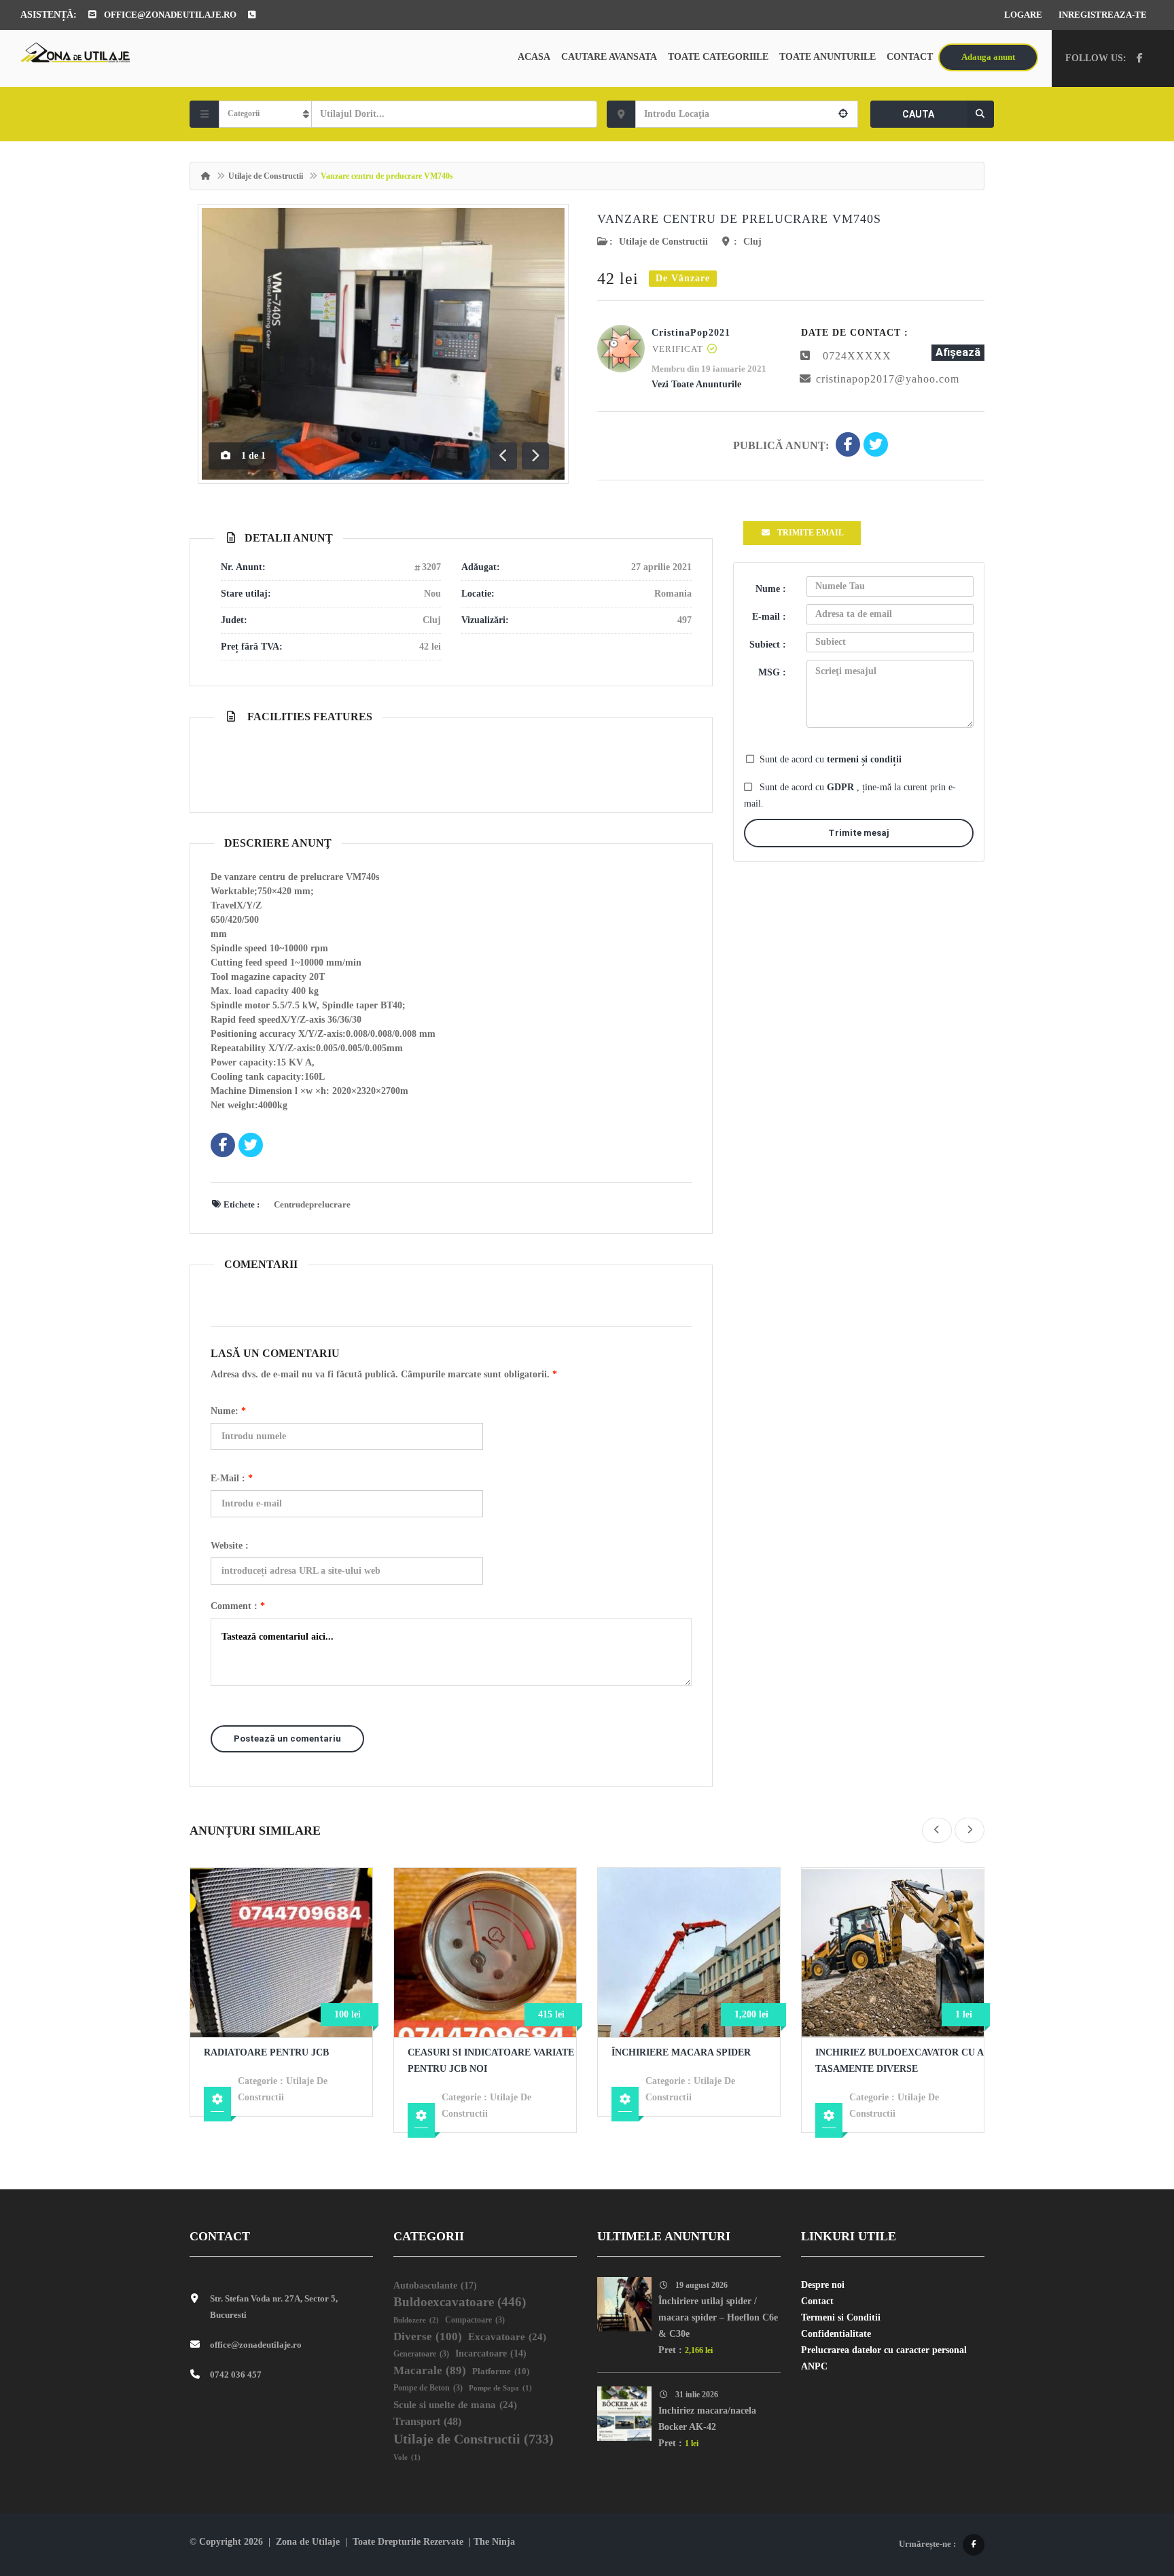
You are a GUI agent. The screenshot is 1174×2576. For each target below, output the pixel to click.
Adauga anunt (988, 57)
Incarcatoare (491, 2353)
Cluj (752, 242)
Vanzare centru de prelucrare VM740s (739, 219)
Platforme (501, 2371)
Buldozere (416, 2320)
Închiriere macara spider (681, 2052)
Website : (230, 1546)
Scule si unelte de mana (455, 2405)
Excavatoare (507, 2337)
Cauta (918, 114)
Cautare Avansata (609, 57)
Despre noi (823, 2285)
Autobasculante (435, 2285)
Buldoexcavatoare (460, 2302)
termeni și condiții (864, 759)
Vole (407, 2457)
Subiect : (768, 645)
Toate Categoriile (718, 57)
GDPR (842, 787)
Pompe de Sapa (500, 2388)
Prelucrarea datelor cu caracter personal (884, 2350)
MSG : (772, 672)
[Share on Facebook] (848, 446)
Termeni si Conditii (841, 2317)
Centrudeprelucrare (312, 1204)
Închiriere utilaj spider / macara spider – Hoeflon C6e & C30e (718, 2317)
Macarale (430, 2370)
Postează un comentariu (287, 1739)
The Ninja (494, 2542)
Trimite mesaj (859, 833)
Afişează (958, 352)
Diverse (428, 2336)
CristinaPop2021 (691, 333)
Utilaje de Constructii (266, 176)
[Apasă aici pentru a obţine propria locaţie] (843, 114)
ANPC (814, 2366)
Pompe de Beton (428, 2388)
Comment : (238, 1606)
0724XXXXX (857, 356)
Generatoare (421, 2354)
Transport (427, 2421)
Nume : (771, 589)
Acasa (534, 57)
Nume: (228, 1411)
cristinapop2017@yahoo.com (888, 379)
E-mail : (232, 1478)
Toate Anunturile (828, 57)
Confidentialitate (836, 2334)
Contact (910, 57)
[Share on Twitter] (876, 446)
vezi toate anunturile (696, 384)
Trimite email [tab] (811, 533)
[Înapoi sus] (1130, 2491)
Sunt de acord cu (831, 759)
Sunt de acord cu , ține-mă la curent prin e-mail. (850, 795)
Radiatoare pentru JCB (266, 2052)
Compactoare (475, 2320)
